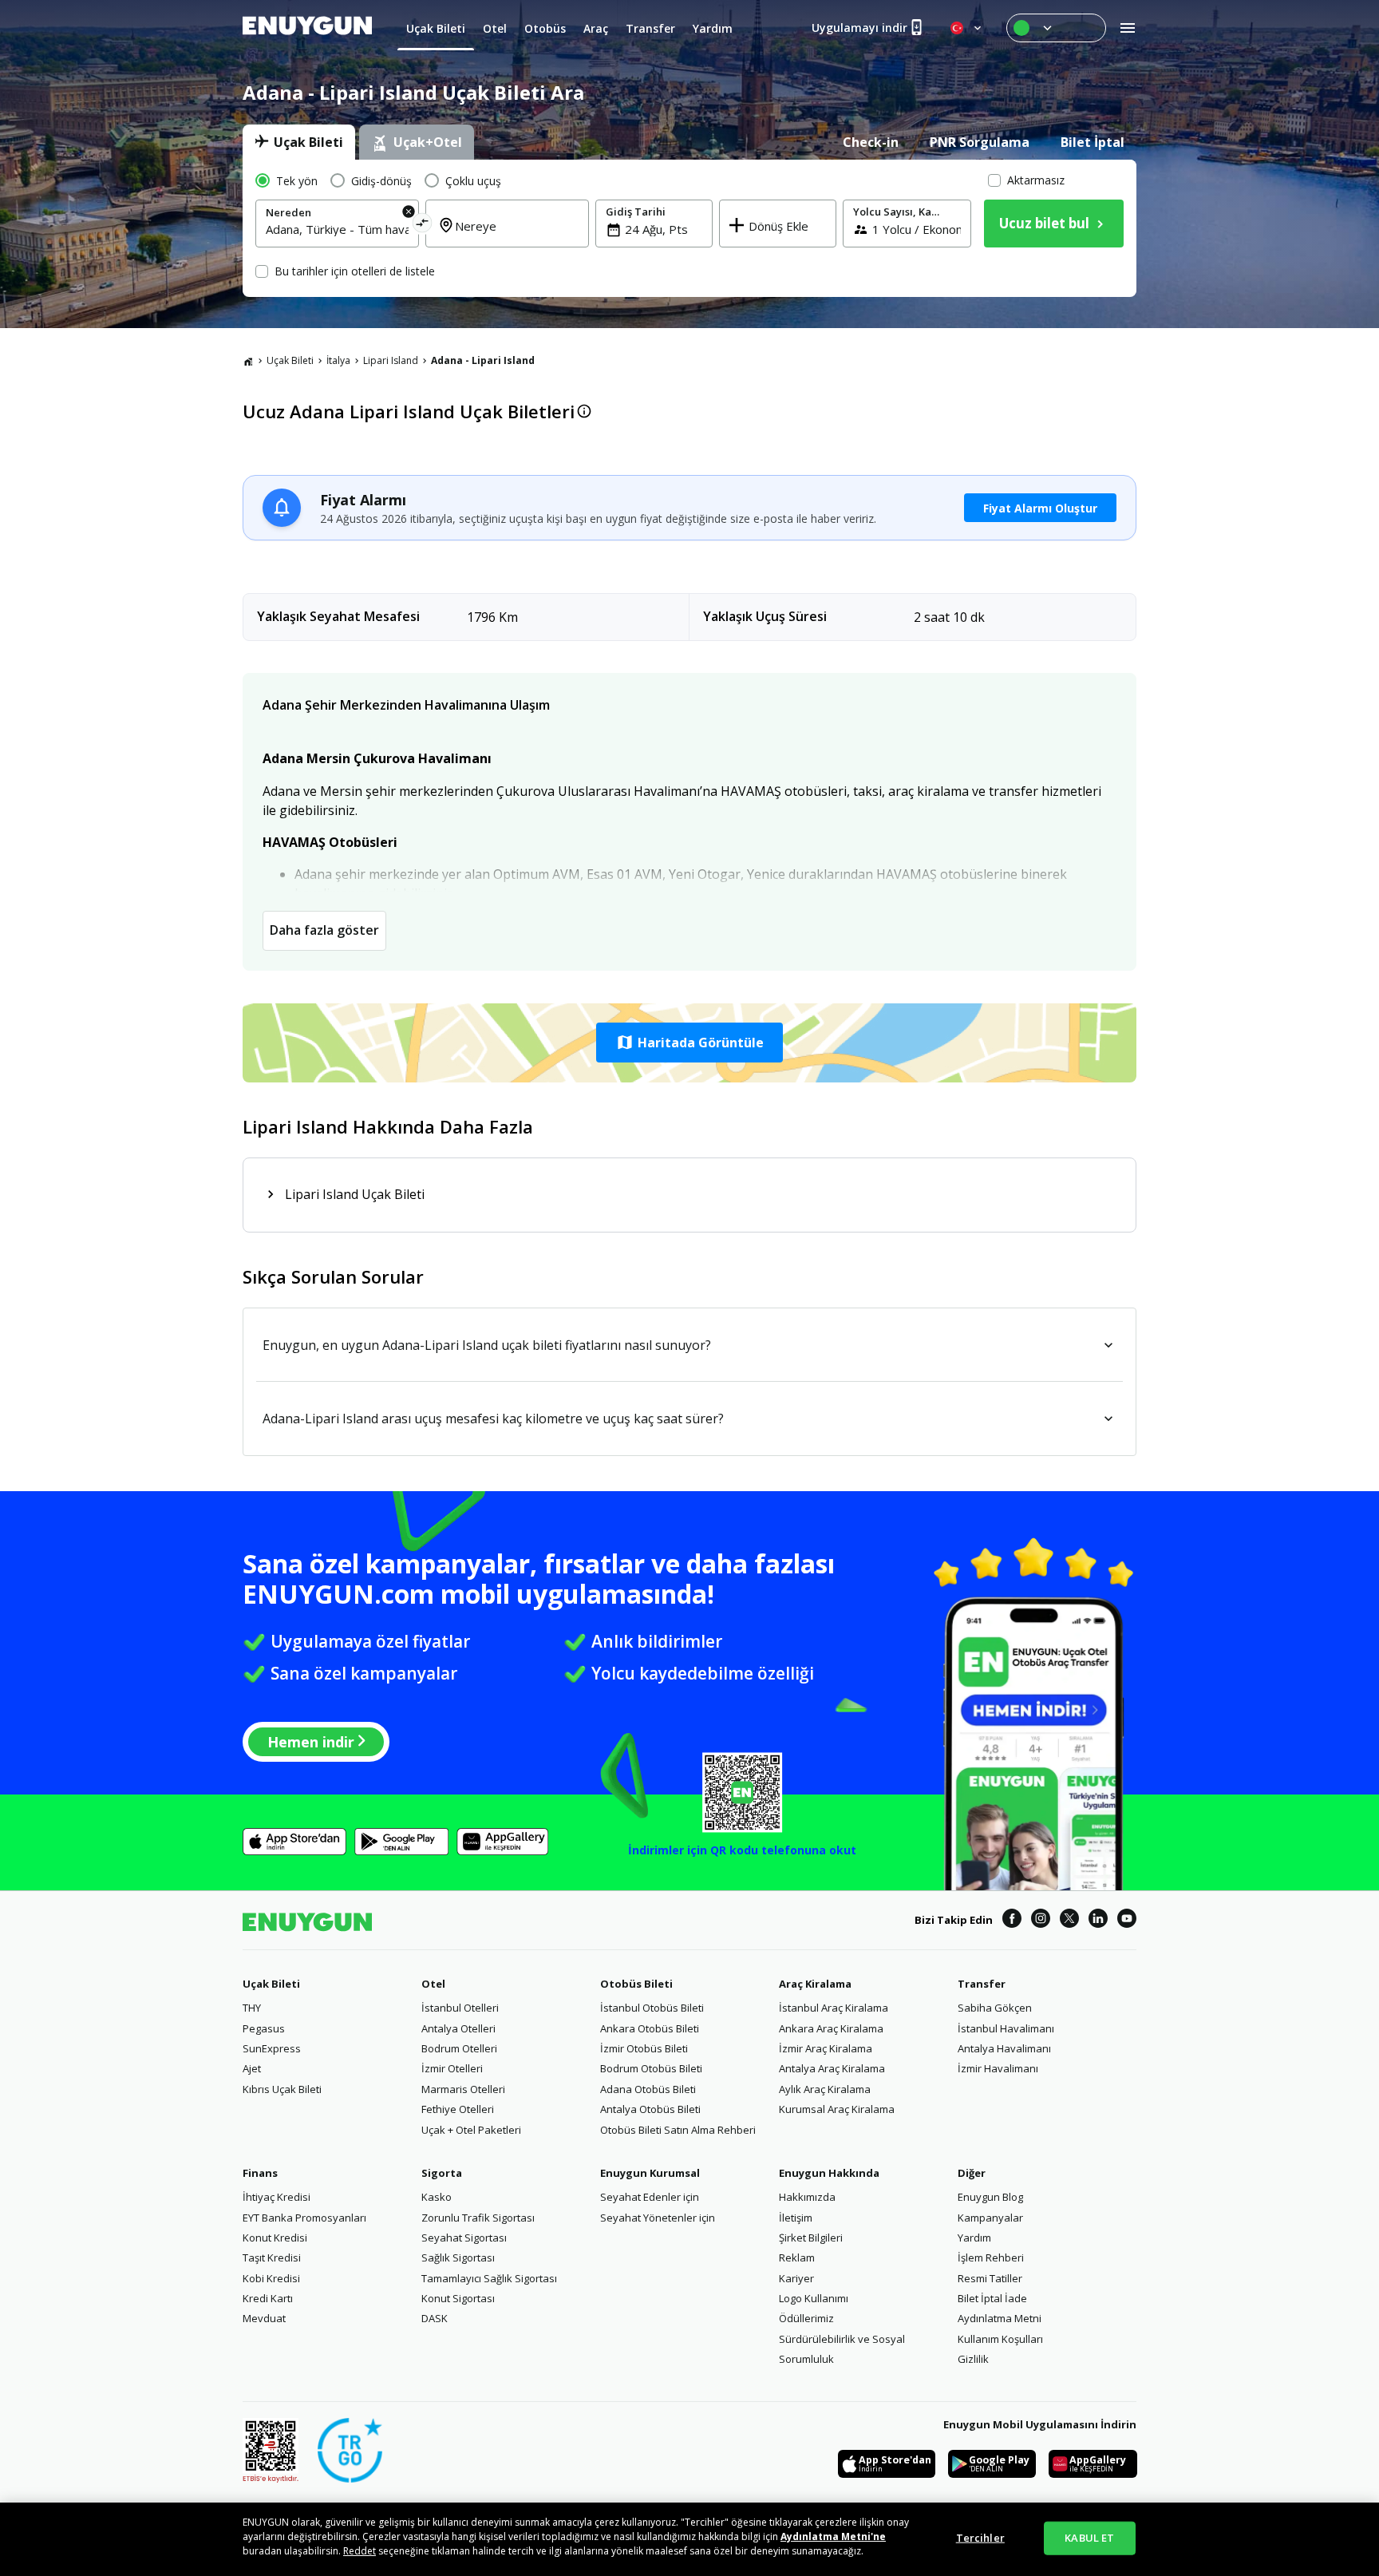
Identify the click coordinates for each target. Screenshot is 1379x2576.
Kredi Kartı (268, 2298)
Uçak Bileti (290, 360)
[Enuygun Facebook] (1012, 1921)
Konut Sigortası (458, 2298)
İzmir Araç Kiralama (826, 2048)
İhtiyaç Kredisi (277, 2197)
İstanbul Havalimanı (1006, 2028)
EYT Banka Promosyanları (304, 2218)
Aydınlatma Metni (1000, 2318)
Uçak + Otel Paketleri (471, 2130)
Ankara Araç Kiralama (831, 2028)
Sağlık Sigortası (458, 2257)
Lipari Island (391, 360)
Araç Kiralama (815, 1984)
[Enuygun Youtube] (1127, 1921)
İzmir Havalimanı (998, 2068)
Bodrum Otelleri (459, 2048)
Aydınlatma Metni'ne (833, 2536)
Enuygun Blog (990, 2197)
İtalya (338, 360)
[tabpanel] (689, 228)
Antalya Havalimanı (1004, 2048)
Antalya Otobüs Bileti (650, 2109)
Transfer (982, 1984)
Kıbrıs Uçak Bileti (282, 2089)
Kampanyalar (990, 2218)
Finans (260, 2173)
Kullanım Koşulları (1000, 2339)
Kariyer (796, 2278)
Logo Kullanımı (814, 2298)
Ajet (252, 2068)
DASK (435, 2318)
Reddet (360, 2551)
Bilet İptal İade (992, 2298)
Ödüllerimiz (806, 2318)
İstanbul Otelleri (460, 2008)
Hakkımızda (807, 2197)
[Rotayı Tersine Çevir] (423, 226)
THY (252, 2008)
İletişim (796, 2218)
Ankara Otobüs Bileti (650, 2028)
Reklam (797, 2257)
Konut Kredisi (275, 2238)
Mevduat (264, 2318)
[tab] (299, 142)
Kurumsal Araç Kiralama (837, 2109)
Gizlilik (973, 2359)
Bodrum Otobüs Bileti (651, 2068)
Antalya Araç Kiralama (832, 2068)
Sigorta (442, 2173)
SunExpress (272, 2048)
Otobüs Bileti (636, 1984)
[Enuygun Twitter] (1069, 1921)
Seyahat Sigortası (464, 2238)
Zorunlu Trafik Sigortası (478, 2218)
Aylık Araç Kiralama (825, 2089)
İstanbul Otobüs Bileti (652, 2008)
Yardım (974, 2238)
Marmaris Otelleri (463, 2089)
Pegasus (264, 2028)
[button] (689, 1043)
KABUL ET (1089, 2538)
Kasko (437, 2197)
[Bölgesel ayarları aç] (967, 28)
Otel (433, 1984)
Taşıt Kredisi (272, 2257)
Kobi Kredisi (271, 2278)
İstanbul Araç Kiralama (834, 2008)
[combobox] (337, 229)
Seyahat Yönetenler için (658, 2218)
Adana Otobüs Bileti (648, 2089)
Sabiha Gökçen (995, 2008)
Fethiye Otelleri (458, 2109)
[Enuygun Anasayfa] (307, 28)
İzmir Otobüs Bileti (644, 2048)
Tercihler (980, 2538)
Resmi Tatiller (990, 2278)
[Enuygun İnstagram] (1041, 1921)
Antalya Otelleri (458, 2028)
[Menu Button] (1056, 28)
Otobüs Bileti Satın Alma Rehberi (678, 2130)
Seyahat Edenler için (650, 2197)
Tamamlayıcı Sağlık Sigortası (489, 2278)
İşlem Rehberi (991, 2257)
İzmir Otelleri (452, 2068)
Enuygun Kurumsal (650, 2173)
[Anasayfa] (248, 361)
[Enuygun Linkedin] (1098, 1921)
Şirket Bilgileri (811, 2238)
